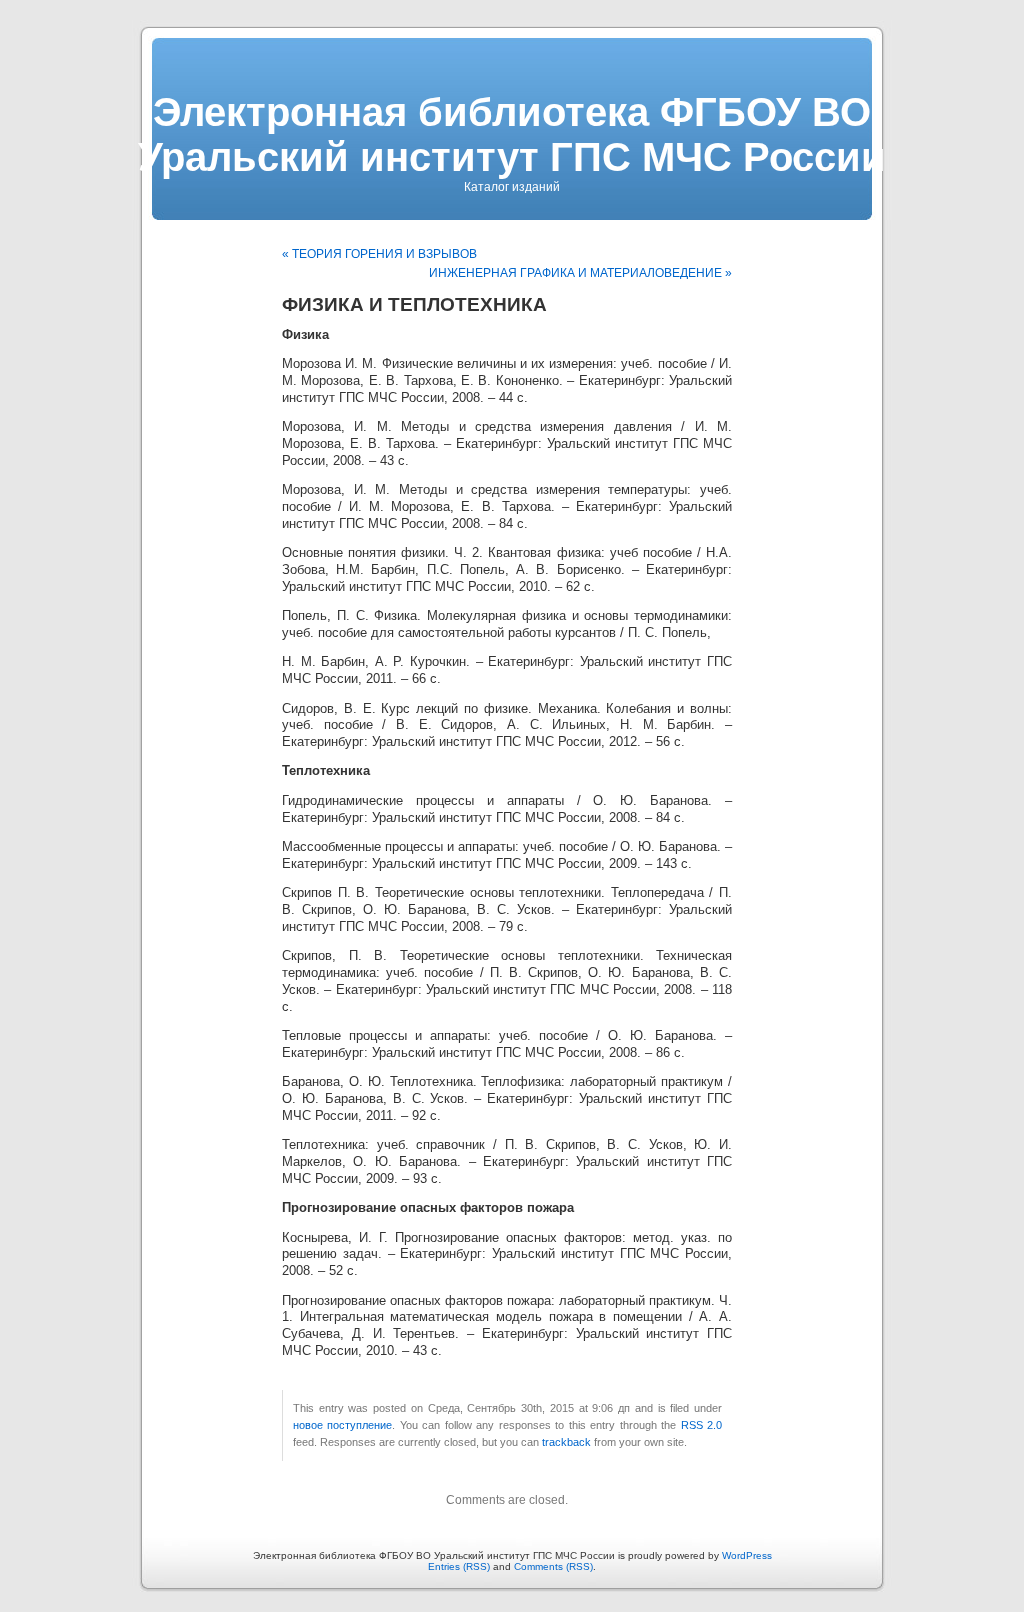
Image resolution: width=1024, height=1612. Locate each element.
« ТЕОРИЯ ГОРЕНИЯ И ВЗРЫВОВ (379, 254)
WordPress (747, 1555)
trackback (566, 1442)
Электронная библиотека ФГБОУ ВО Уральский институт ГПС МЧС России (512, 134)
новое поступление (342, 1425)
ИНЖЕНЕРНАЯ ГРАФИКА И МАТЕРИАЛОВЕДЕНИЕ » (580, 273)
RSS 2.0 (701, 1425)
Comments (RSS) (553, 1566)
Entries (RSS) (459, 1566)
